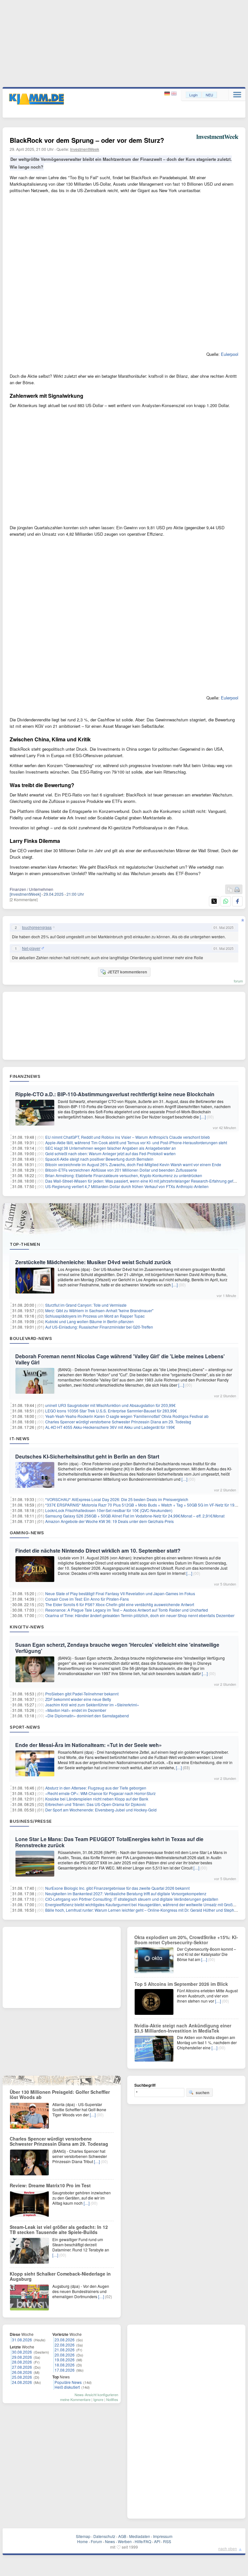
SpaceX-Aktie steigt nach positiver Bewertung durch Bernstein (99, 1159)
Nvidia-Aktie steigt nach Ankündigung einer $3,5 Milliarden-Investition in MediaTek (183, 2028)
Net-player (31, 948)
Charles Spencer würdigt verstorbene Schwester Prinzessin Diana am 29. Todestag (118, 1422)
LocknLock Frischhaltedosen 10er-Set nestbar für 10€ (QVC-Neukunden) (109, 1510)
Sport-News (25, 1727)
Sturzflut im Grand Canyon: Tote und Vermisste (86, 1305)
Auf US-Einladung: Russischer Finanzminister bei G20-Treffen (99, 1327)
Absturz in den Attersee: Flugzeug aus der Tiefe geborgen (96, 1788)
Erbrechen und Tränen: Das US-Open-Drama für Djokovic (96, 1804)
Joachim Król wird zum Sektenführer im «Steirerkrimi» (92, 1705)
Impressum (163, 2536)
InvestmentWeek (85, 149)
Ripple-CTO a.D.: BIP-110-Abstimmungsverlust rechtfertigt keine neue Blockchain (115, 1094)
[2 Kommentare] (24, 899)
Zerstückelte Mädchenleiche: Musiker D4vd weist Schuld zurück (93, 1262)
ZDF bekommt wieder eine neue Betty (78, 1699)
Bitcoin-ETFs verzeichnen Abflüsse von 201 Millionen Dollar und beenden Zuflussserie (121, 1170)
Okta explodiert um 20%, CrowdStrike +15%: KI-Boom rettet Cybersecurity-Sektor (186, 1940)
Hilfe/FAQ (143, 2541)
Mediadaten (140, 2536)
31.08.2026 (22, 2340)
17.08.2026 (65, 2370)
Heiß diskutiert (67, 2387)
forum (238, 981)
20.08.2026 (65, 2355)
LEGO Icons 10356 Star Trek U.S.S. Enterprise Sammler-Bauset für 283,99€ (111, 1411)
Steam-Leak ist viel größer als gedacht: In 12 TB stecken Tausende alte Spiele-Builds (59, 2230)
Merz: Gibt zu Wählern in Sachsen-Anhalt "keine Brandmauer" (99, 1310)
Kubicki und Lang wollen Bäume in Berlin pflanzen (89, 1321)
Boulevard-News (31, 1338)
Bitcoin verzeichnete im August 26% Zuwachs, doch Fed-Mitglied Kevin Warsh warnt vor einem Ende (133, 1164)
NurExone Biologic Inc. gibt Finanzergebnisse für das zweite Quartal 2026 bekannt (117, 1888)
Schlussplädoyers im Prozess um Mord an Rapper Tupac (95, 1316)
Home (83, 2541)
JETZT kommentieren (127, 972)
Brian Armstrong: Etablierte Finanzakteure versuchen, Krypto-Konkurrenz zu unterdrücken (124, 1175)
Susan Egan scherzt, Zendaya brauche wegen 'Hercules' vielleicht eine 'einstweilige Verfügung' (117, 1648)
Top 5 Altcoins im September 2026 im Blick (181, 1984)
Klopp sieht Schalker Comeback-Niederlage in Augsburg (60, 2276)
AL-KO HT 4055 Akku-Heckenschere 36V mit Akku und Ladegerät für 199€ (110, 1427)
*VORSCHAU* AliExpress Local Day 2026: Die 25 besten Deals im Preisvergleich (117, 1499)
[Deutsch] (168, 94)
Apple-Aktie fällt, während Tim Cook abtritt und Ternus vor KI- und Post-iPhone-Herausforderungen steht (136, 1142)
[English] (174, 94)
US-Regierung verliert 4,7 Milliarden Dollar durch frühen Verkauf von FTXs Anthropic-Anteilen (127, 1186)
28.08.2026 (22, 2362)
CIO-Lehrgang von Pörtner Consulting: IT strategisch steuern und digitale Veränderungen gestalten (132, 1899)
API (157, 2541)
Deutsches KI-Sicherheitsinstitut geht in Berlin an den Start (87, 1456)
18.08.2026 (65, 2365)
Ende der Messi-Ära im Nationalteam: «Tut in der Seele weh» (88, 1745)
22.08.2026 (65, 2345)
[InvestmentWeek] (25, 894)
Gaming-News (27, 1533)
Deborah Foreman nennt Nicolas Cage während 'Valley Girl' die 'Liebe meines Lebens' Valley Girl (120, 1359)
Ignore (98, 2399)
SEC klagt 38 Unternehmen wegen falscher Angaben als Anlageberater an (111, 1148)
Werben (125, 2541)
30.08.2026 (22, 2352)
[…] (203, 1117)
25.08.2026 (22, 2377)
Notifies (112, 2399)
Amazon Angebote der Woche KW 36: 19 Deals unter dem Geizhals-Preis (109, 1521)
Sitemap (83, 2536)
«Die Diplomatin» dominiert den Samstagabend (87, 1716)
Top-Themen (25, 1244)
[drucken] (237, 890)
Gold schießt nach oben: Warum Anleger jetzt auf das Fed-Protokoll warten (110, 1153)
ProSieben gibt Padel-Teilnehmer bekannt (82, 1694)
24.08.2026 (22, 2382)
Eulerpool (230, 354)
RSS (167, 2541)
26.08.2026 (22, 2372)
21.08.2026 (65, 2350)
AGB (122, 2536)
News (110, 2541)
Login (193, 95)
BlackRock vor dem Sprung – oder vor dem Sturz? (87, 140)
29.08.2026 (22, 2357)
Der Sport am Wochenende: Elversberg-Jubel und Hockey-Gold (101, 1810)
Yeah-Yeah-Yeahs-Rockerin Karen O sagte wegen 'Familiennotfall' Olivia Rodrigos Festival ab (127, 1416)
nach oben (228, 2548)
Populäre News (68, 2382)
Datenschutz (104, 2536)
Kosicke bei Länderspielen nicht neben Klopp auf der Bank (97, 1799)
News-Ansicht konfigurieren (96, 2395)
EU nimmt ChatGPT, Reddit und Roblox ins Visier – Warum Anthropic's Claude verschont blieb (128, 1137)
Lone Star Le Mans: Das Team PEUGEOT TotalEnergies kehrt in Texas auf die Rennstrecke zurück (109, 1842)
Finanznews (25, 1076)
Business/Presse (31, 1821)
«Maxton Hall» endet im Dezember (76, 1710)
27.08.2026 (22, 2367)
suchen (202, 2093)
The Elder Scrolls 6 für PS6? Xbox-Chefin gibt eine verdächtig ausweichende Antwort (120, 1604)
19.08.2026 (65, 2360)
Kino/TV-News (27, 1627)
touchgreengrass (37, 927)
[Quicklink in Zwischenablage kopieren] (230, 890)
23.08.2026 (65, 2340)
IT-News (20, 1439)
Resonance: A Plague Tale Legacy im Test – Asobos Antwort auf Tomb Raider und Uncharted (127, 1610)
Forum (96, 2541)
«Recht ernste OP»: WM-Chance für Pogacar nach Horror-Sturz (100, 1793)
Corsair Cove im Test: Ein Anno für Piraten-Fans (87, 1599)
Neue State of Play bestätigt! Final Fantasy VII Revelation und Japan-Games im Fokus (120, 1593)
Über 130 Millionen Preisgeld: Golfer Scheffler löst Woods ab (60, 2094)
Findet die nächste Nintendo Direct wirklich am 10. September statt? (98, 1551)
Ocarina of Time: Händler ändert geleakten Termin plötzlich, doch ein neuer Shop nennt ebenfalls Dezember (140, 1615)
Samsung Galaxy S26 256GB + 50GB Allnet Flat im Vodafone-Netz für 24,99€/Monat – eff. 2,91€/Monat (135, 1516)
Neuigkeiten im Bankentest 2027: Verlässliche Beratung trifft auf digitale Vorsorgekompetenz (126, 1893)
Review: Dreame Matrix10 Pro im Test (50, 2185)
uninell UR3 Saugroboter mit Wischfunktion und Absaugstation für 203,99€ (110, 1405)
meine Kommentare (75, 2399)
